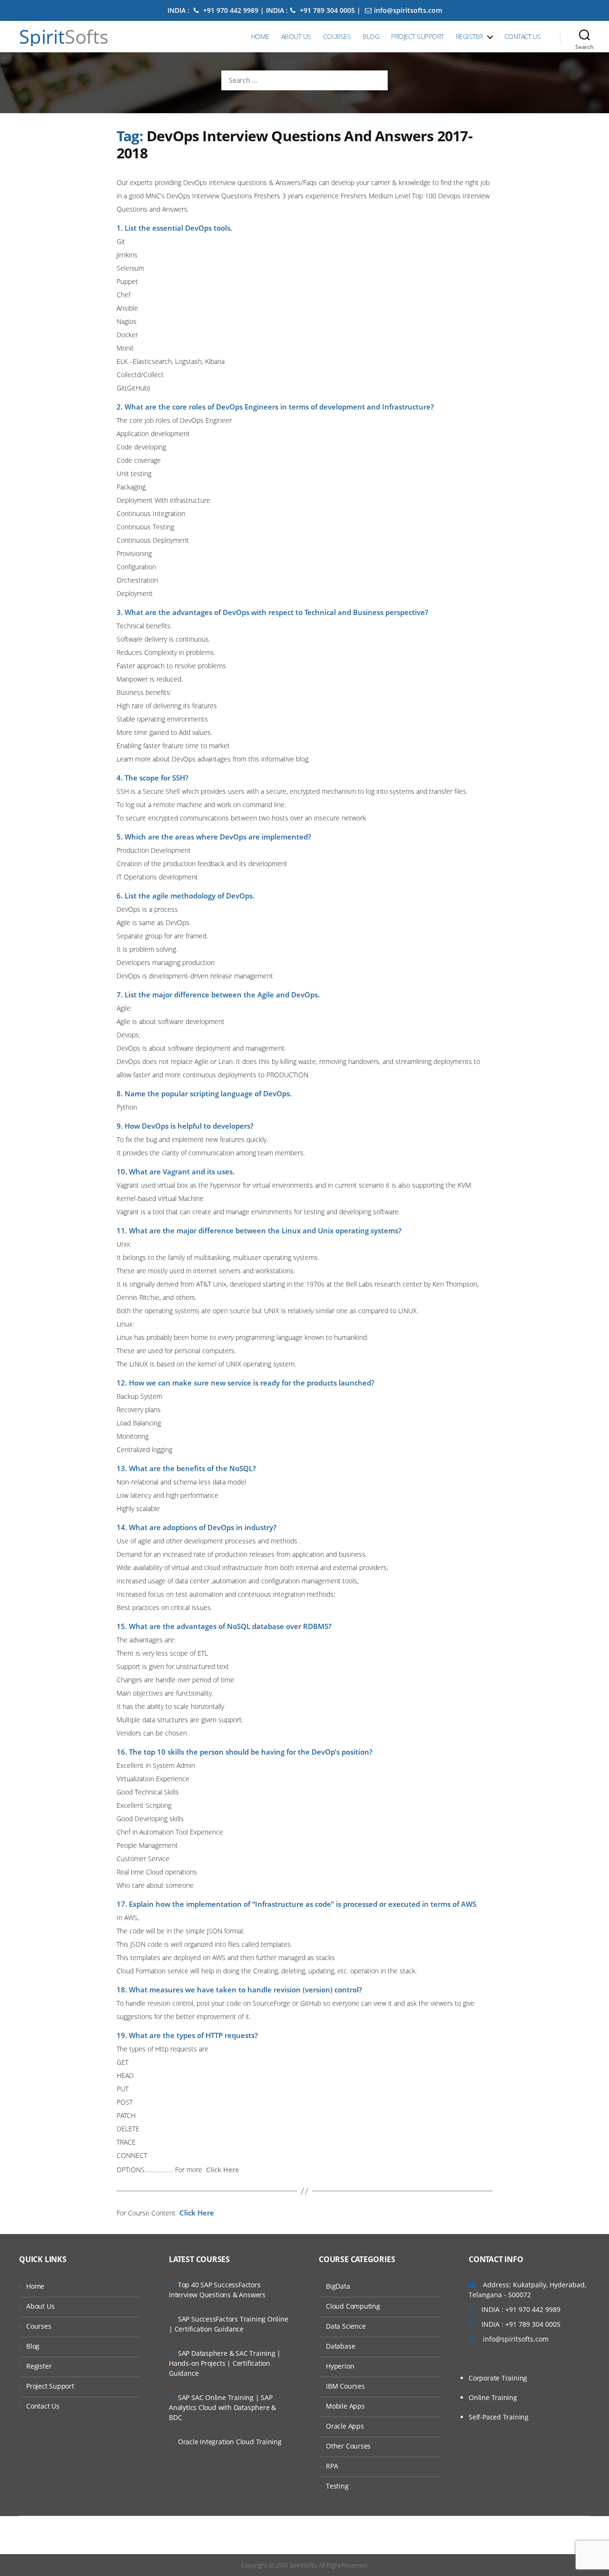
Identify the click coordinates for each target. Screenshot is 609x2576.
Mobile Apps (345, 2406)
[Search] (584, 37)
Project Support (417, 36)
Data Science (346, 2326)
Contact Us (523, 36)
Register (469, 36)
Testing (337, 2486)
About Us (296, 36)
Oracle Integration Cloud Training (230, 2442)
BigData (338, 2286)
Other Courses (348, 2446)
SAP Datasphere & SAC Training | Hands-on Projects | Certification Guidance (225, 2363)
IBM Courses (345, 2386)
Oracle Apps (345, 2426)
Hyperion (340, 2366)
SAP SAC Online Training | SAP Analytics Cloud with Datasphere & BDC (222, 2407)
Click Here (222, 2170)
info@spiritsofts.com (408, 10)
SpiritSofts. (303, 2565)
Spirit (64, 37)
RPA (332, 2466)
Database (340, 2346)
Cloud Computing (353, 2306)
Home (260, 36)
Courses (337, 36)
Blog (371, 36)
